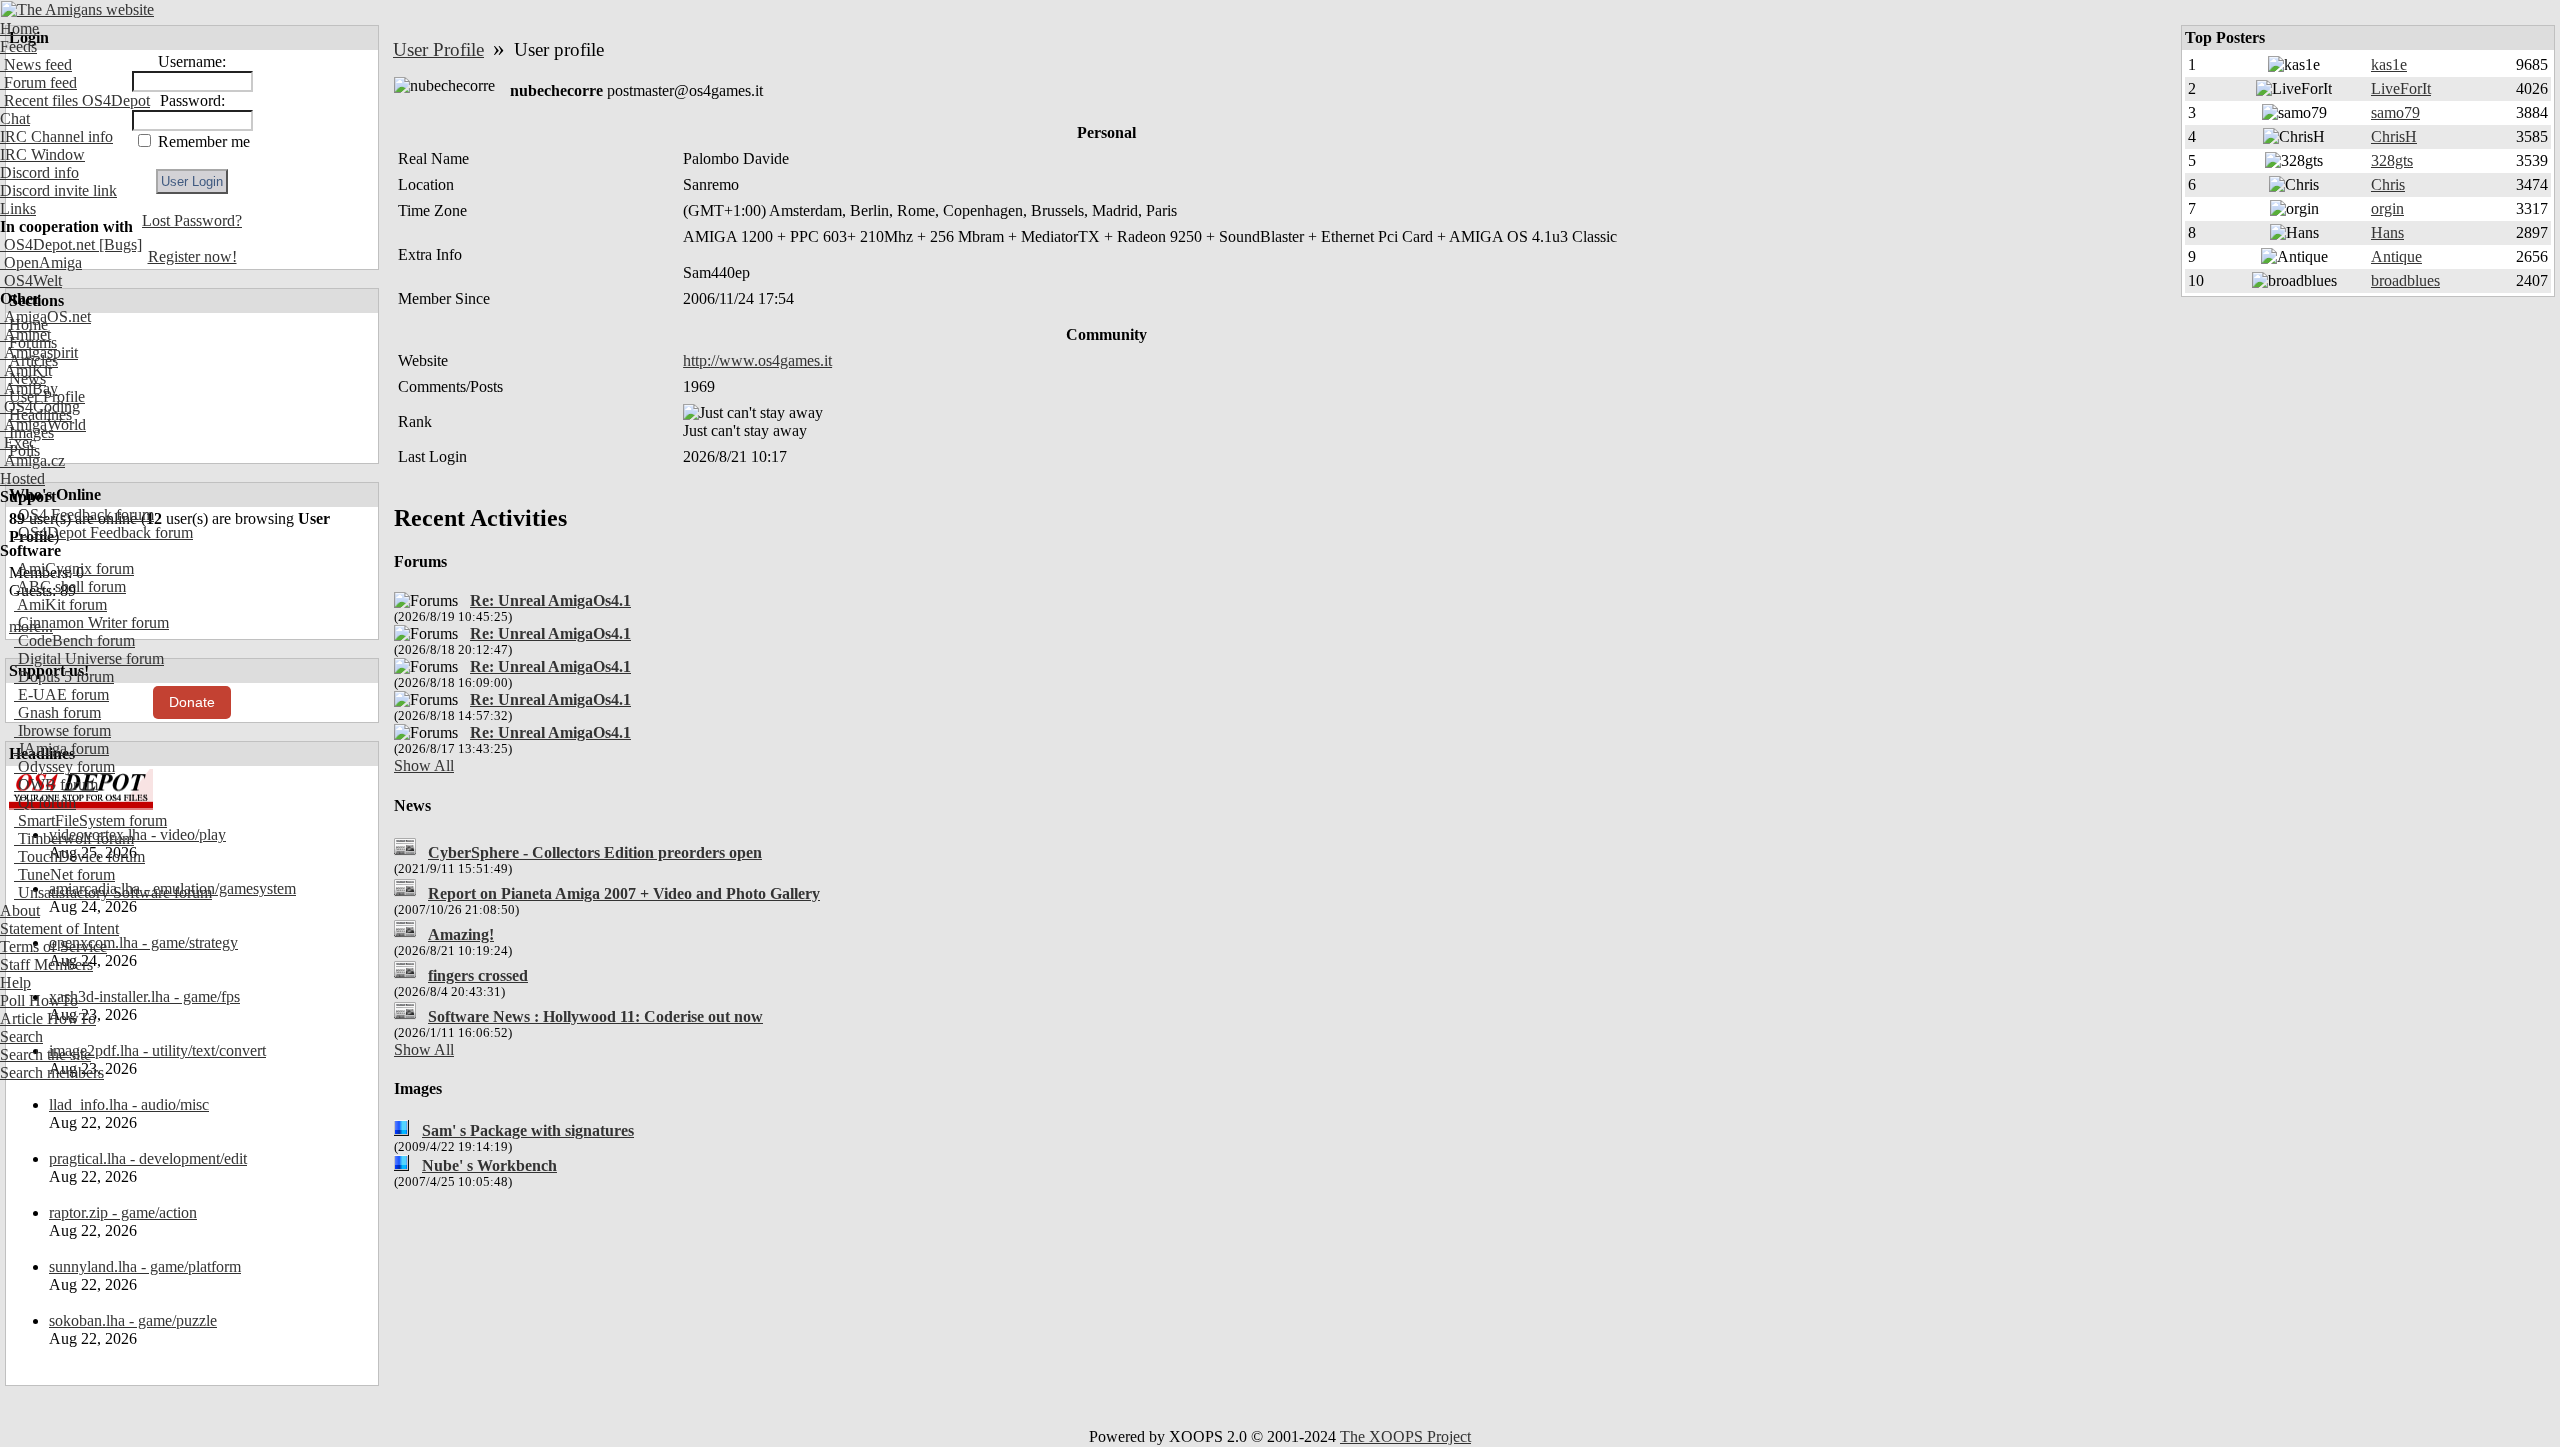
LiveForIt (2401, 88)
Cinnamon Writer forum (91, 622)
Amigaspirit (39, 352)
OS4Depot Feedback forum (103, 532)
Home (19, 28)
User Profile (438, 49)
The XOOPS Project (1405, 1436)
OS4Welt (31, 280)
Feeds (18, 46)
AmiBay (29, 388)
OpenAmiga (41, 262)
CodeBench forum (74, 640)
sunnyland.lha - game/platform (145, 1266)
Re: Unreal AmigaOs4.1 (550, 600)
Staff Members (46, 964)
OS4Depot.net (47, 244)
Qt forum (45, 802)
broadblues (2405, 280)
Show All (424, 765)
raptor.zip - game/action (123, 1212)
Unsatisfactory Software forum (113, 892)
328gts (2392, 160)
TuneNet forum (64, 874)
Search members (52, 1072)
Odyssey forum (64, 766)
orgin (2387, 208)
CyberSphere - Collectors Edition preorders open (595, 852)
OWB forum (56, 784)
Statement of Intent (59, 928)
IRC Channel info (56, 136)
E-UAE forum (61, 694)
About (20, 910)
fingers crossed (478, 975)
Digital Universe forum (89, 658)
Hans (2387, 232)
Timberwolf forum (74, 838)
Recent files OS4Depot (75, 100)
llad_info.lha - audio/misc (129, 1104)
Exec (18, 442)
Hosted (22, 478)
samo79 (2395, 112)
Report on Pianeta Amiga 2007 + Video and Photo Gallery (624, 893)
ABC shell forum (70, 586)
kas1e (2389, 64)
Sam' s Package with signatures (528, 1130)
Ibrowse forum (62, 730)
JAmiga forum (61, 748)
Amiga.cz (32, 460)
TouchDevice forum (79, 856)
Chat (15, 118)
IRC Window (42, 154)
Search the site (45, 1054)
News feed (36, 64)
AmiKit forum (60, 604)
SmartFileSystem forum (90, 820)
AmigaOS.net (45, 316)
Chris (2388, 184)
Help (15, 982)
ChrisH (2394, 136)
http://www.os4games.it (757, 360)
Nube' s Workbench (489, 1165)
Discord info (39, 172)
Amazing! (461, 934)
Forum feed (38, 82)
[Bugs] (118, 244)
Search (21, 1036)
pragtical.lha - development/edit (148, 1158)
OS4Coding (40, 406)
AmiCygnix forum (74, 568)
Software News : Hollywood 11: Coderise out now (595, 1016)
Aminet (25, 334)
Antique (2396, 256)
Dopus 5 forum (64, 676)
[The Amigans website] (77, 9)
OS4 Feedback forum (84, 514)
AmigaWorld (43, 424)
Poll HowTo (39, 1000)
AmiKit (26, 370)
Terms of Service (53, 946)
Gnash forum (57, 712)
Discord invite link (58, 190)
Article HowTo (48, 1018)
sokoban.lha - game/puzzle (133, 1320)
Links (18, 208)
